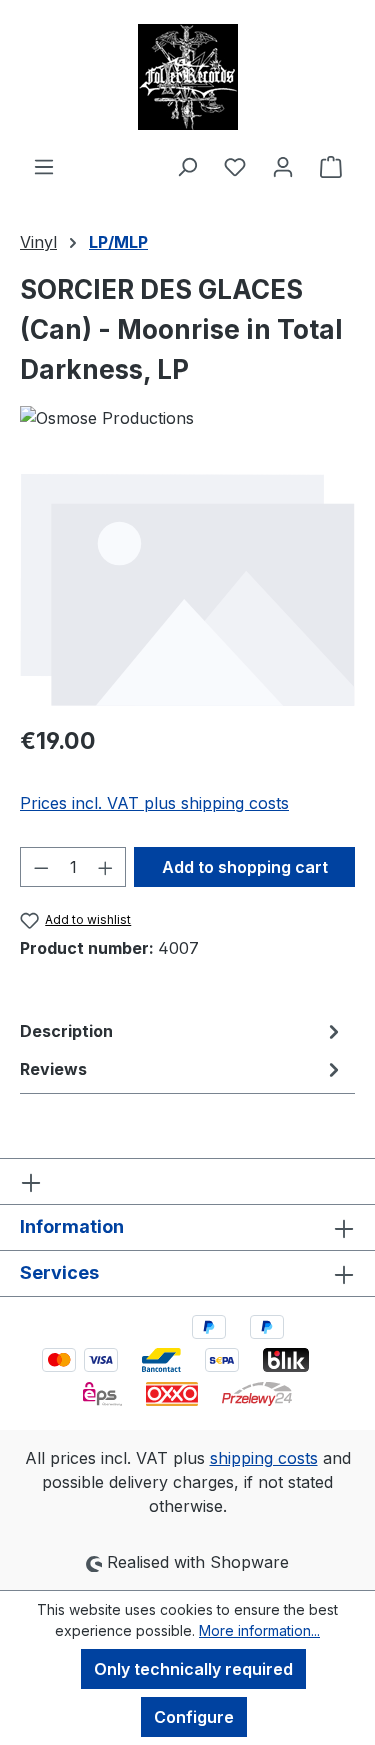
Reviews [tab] (53, 1069)
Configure (194, 1717)
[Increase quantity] (106, 867)
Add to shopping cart (245, 867)
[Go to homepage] (187, 77)
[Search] (187, 166)
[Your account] (283, 166)
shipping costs (264, 1458)
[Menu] (44, 166)
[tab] (182, 1031)
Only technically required (193, 1669)
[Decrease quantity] (41, 867)
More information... (259, 1630)
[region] (187, 589)
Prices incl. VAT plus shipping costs (154, 803)
